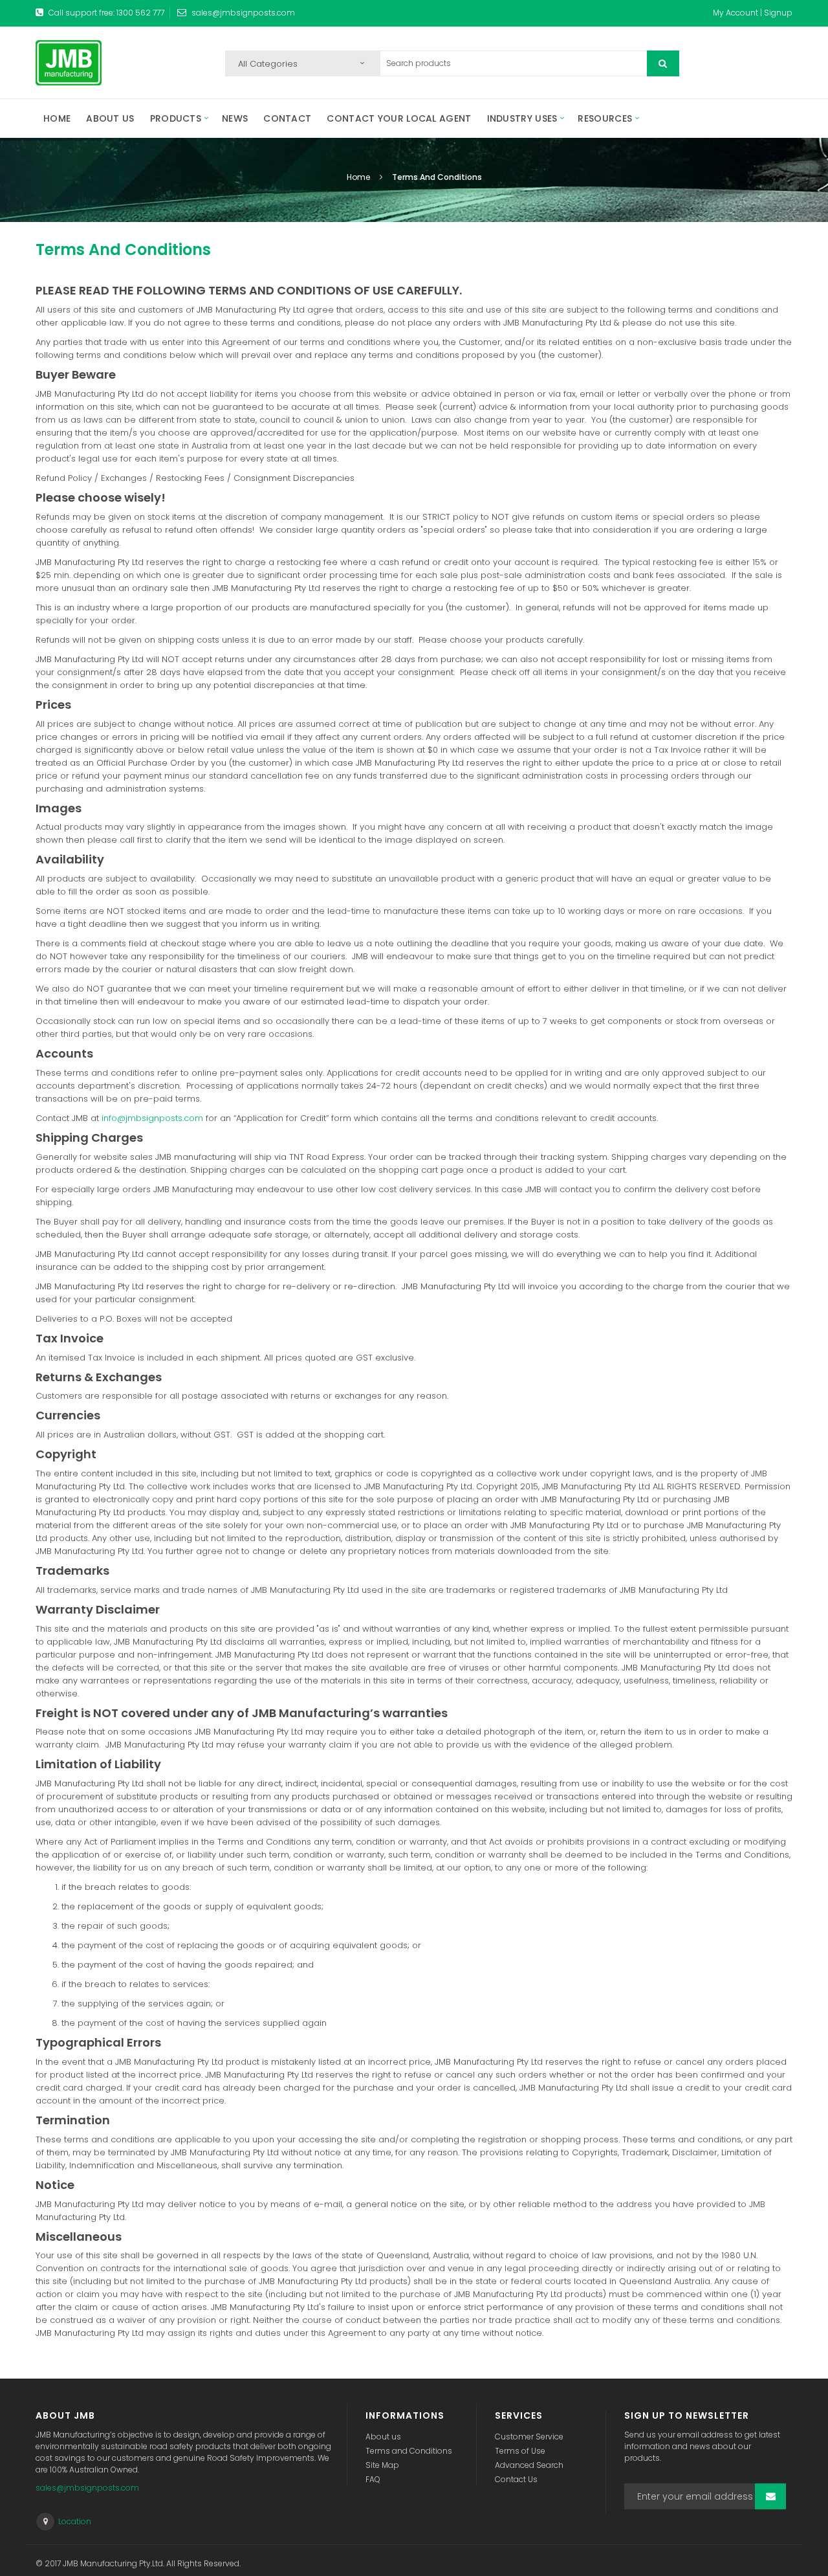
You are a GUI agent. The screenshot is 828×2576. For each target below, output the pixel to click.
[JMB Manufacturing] (69, 63)
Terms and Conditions (409, 2451)
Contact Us (516, 2479)
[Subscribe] (770, 2496)
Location (75, 2521)
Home (359, 177)
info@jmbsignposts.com (152, 1118)
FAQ (373, 2479)
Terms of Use (520, 2451)
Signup (778, 13)
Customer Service (529, 2437)
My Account (735, 13)
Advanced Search (529, 2465)
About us (383, 2437)
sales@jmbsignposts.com (243, 13)
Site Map (382, 2465)
